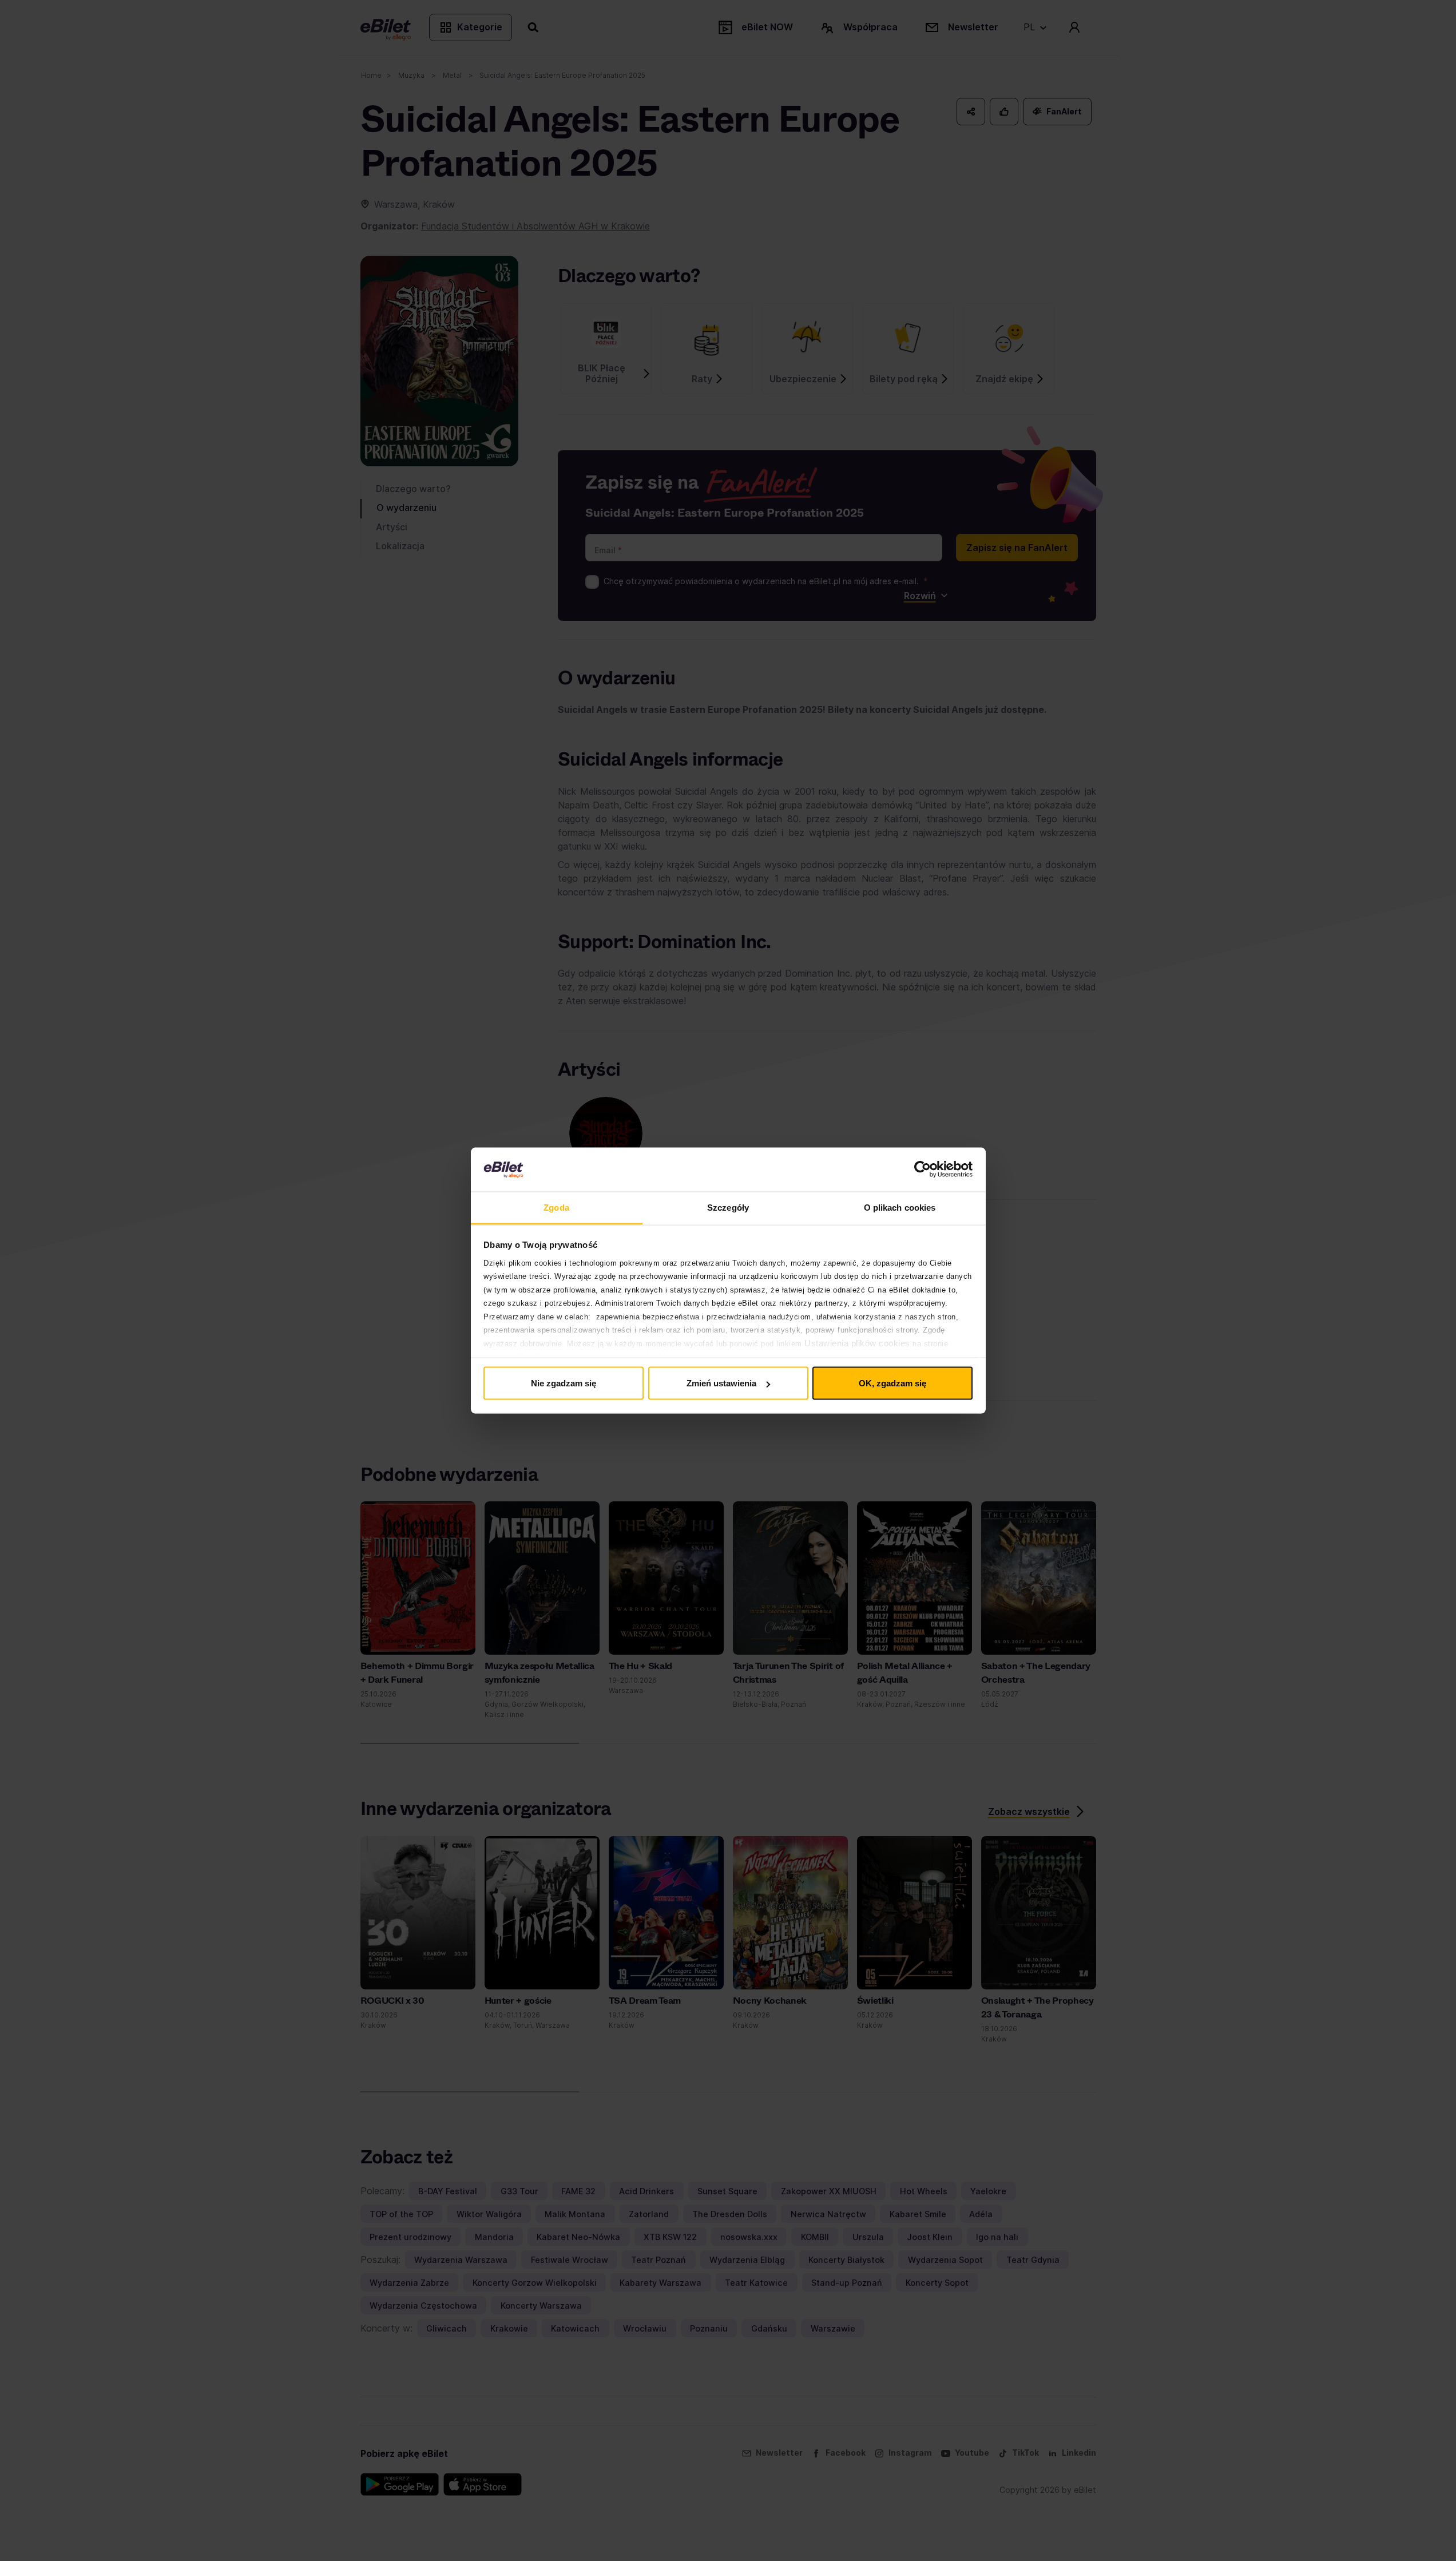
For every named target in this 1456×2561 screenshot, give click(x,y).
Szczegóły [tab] (728, 1207)
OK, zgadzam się (892, 1383)
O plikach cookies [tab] (900, 1207)
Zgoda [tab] (556, 1207)
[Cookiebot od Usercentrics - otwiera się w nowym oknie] (923, 1170)
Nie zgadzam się (564, 1383)
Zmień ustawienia (721, 1383)
